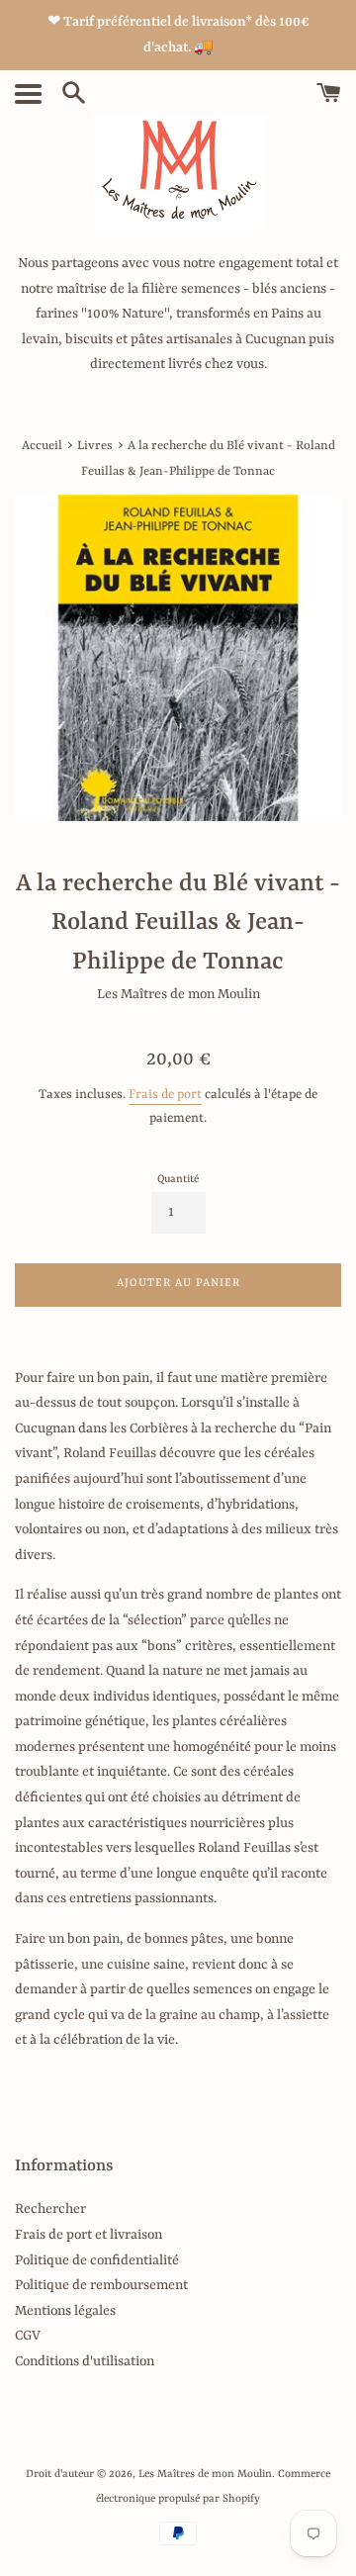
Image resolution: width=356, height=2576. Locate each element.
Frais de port (165, 1095)
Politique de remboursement (101, 2285)
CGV (28, 2336)
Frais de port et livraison (89, 2235)
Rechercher (50, 2209)
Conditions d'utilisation (85, 2361)
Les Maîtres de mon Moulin (205, 2474)
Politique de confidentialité (97, 2260)
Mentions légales (65, 2311)
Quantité (178, 1179)
